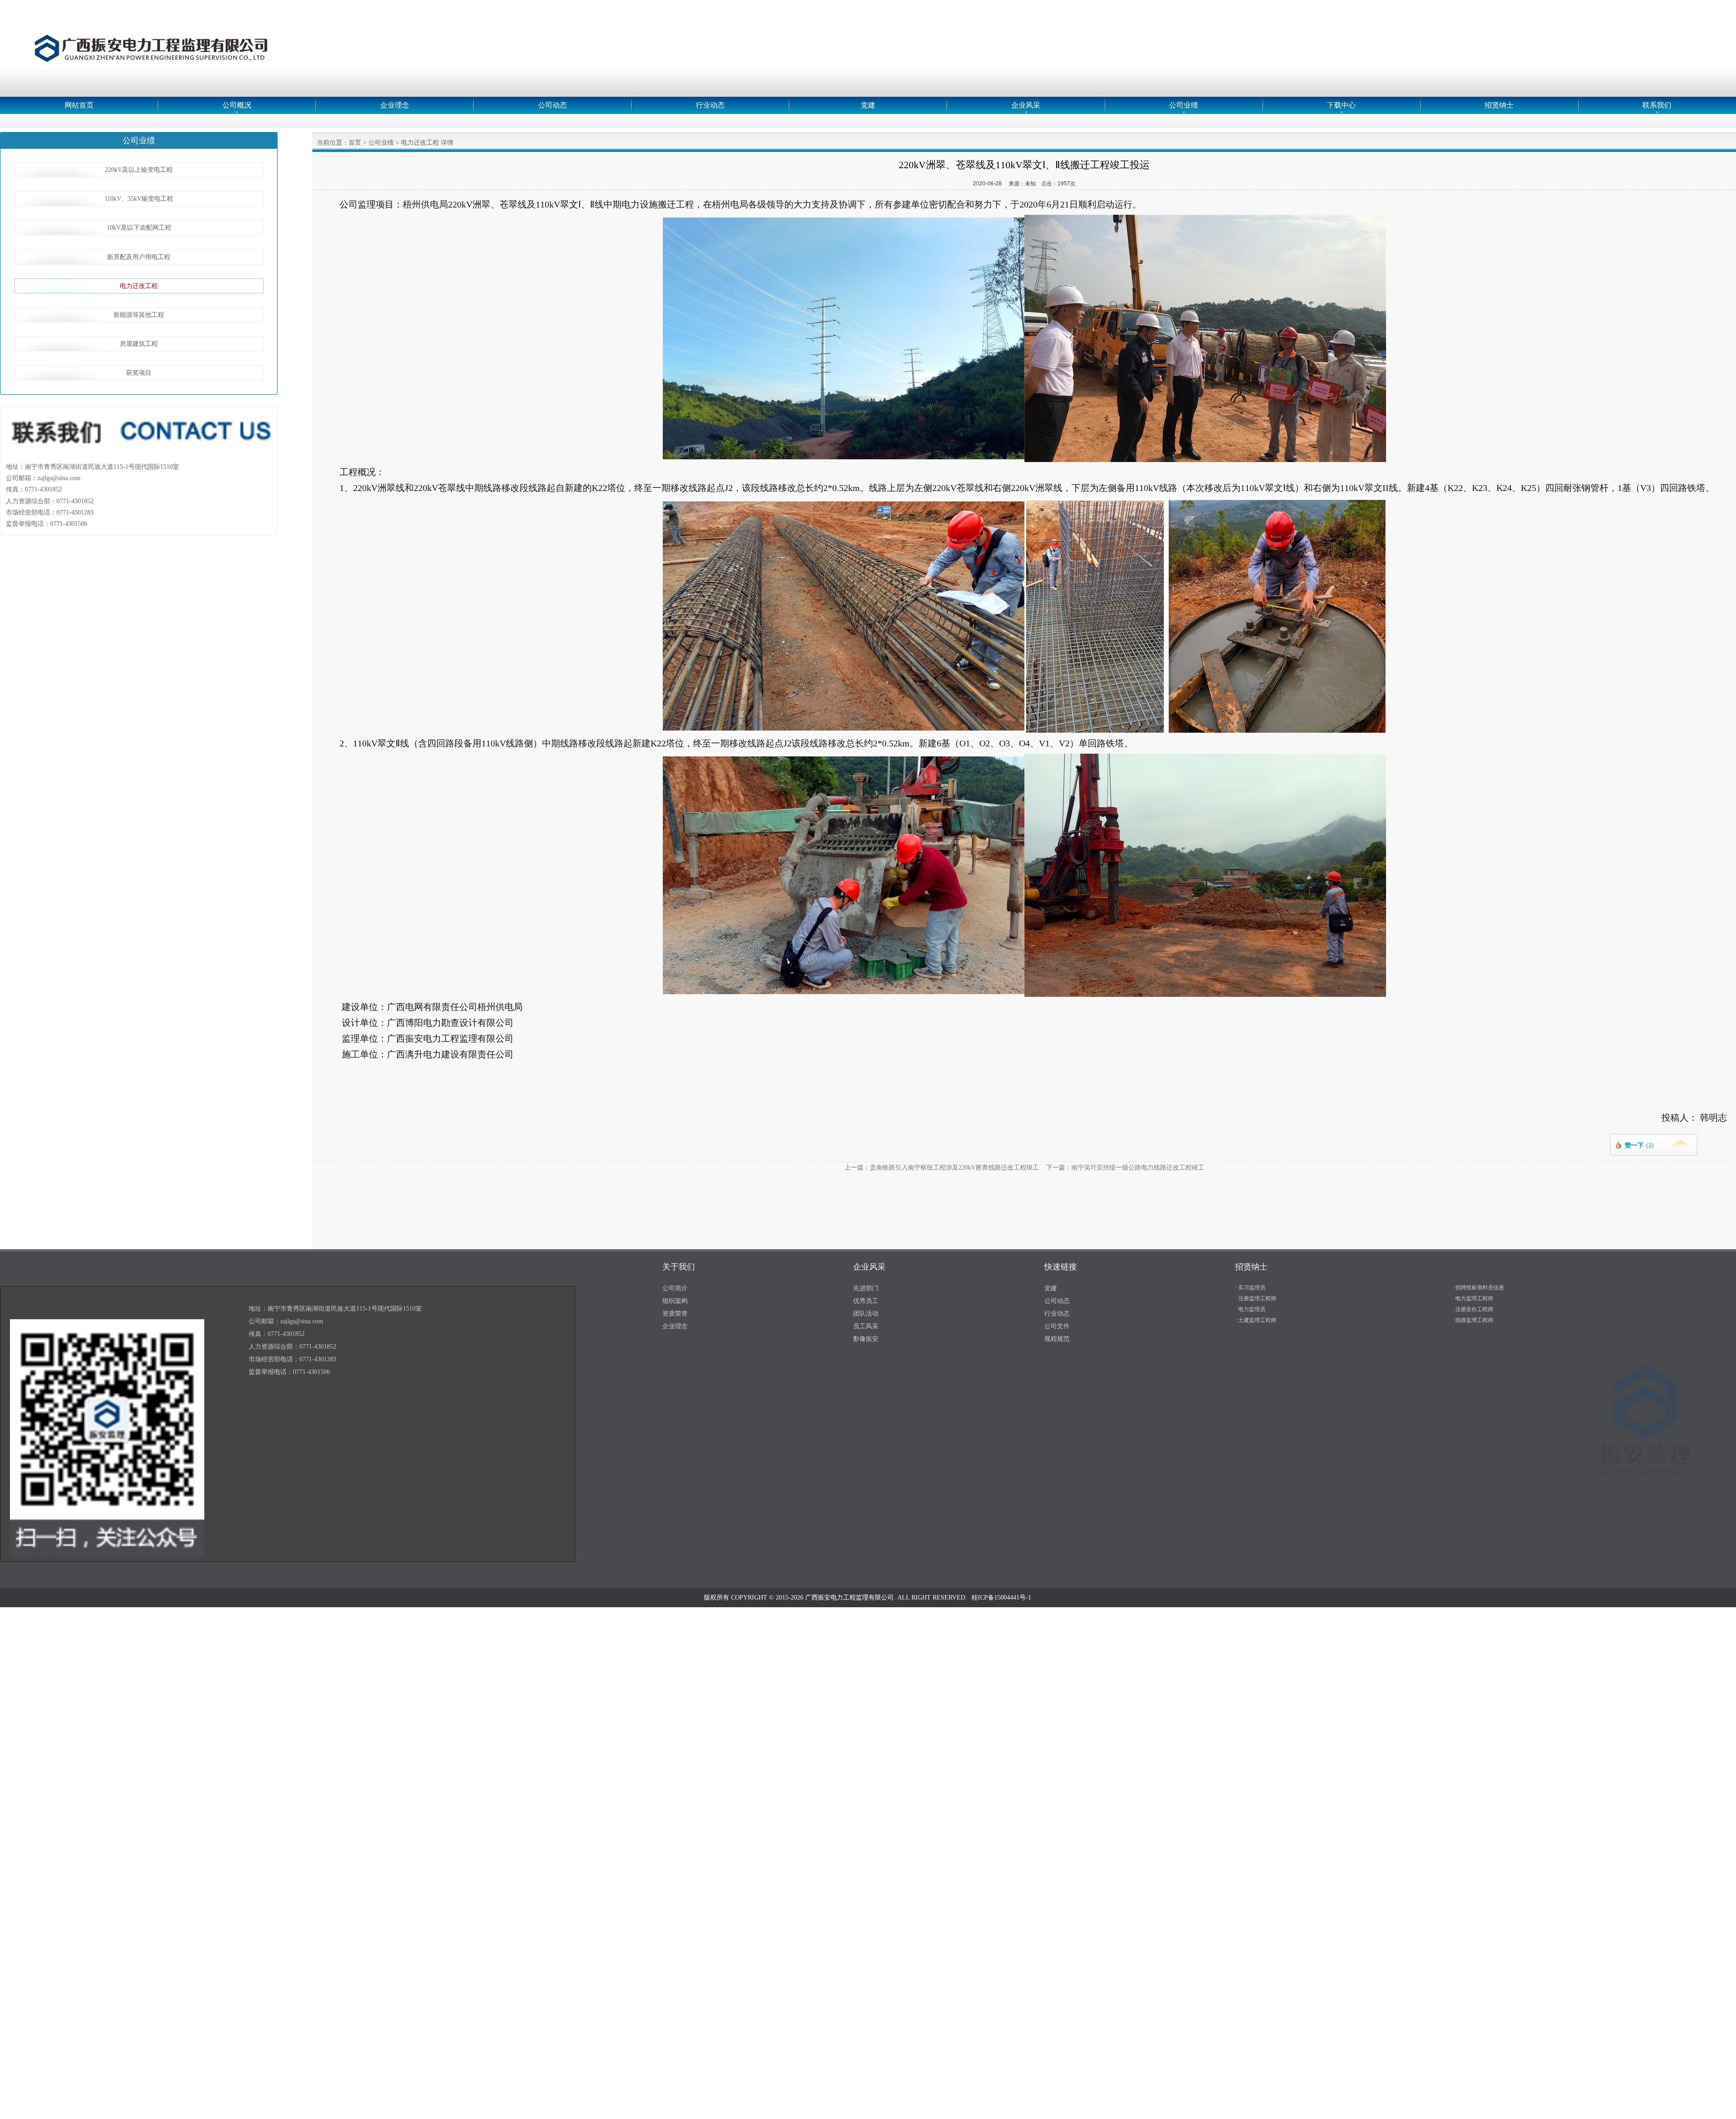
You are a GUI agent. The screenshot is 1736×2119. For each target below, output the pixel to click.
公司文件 (1057, 1326)
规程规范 (1057, 1339)
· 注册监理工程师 (1256, 1298)
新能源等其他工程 (139, 315)
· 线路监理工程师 (1473, 1320)
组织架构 (675, 1301)
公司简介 (675, 1288)
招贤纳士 (1499, 105)
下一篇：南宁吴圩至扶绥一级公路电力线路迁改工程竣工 (1125, 1168)
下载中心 (1341, 105)
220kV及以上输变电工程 (139, 170)
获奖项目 (139, 373)
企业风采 (1026, 105)
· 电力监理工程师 (1473, 1298)
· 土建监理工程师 (1256, 1320)
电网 (414, 1007)
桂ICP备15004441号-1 (1001, 1598)
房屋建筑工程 (139, 344)
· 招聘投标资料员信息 (1478, 1288)
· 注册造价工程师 (1473, 1309)
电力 (432, 1023)
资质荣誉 (675, 1314)
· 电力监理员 (1250, 1309)
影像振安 (866, 1339)
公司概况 (237, 105)
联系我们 (1657, 105)
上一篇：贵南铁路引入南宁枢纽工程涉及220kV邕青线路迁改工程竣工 (942, 1168)
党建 (868, 105)
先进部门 (866, 1288)
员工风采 (866, 1326)
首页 (355, 143)
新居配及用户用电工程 (139, 257)
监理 (367, 204)
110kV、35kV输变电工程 (139, 199)
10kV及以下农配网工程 (139, 228)
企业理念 (395, 105)
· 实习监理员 (1250, 1288)
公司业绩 (1184, 105)
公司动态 (552, 105)
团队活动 (866, 1314)
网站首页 (79, 105)
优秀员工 (866, 1301)
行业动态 (710, 105)
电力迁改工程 (139, 286)
